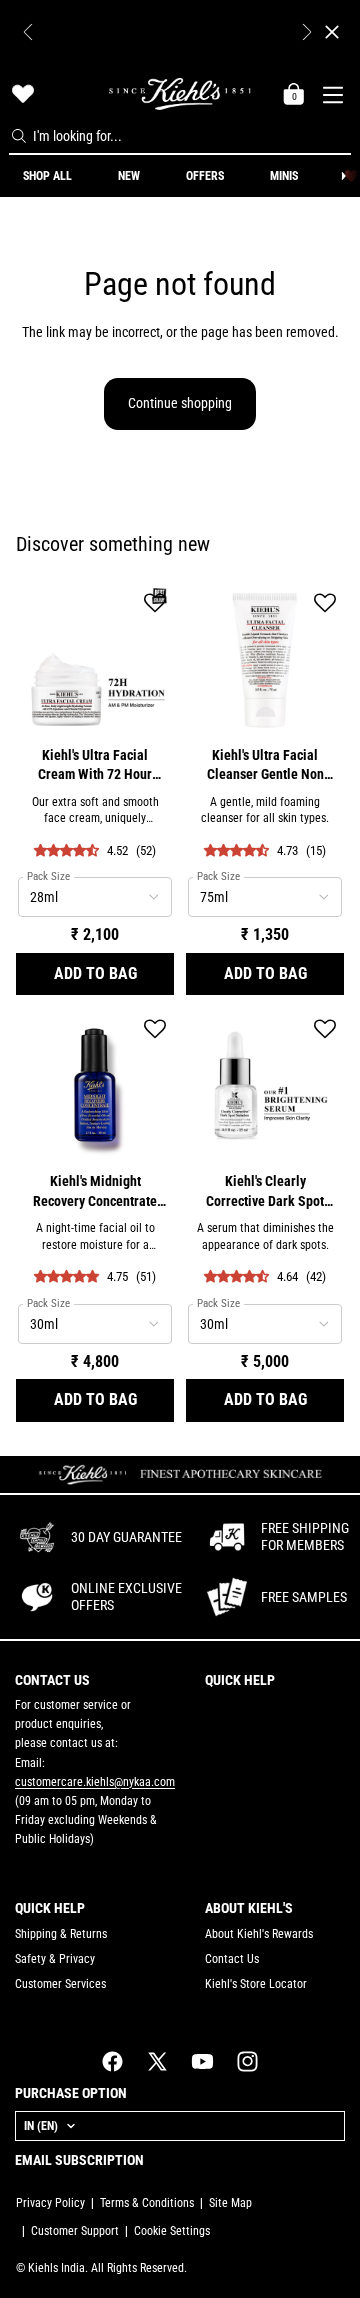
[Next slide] (307, 32)
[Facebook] (112, 2061)
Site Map (230, 2203)
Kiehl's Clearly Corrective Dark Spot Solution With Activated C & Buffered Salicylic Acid (265, 1192)
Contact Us (232, 1959)
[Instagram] (247, 2061)
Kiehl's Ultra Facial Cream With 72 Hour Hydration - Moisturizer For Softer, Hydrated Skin (95, 766)
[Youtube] (202, 2061)
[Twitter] (157, 2061)
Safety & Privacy (55, 1959)
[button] (155, 604)
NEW (129, 176)
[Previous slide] (28, 32)
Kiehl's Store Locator (256, 1984)
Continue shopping (180, 403)
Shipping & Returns (61, 1934)
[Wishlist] (23, 94)
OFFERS (205, 176)
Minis (284, 176)
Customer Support (75, 2231)
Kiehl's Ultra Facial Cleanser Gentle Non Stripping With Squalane (265, 766)
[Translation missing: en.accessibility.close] (332, 32)
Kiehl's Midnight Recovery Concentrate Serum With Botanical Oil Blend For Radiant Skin (95, 1192)
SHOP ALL (47, 176)
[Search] (19, 136)
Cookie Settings (172, 2231)
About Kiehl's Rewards (259, 1934)
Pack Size (48, 876)
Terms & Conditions (147, 2203)
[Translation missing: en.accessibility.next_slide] (343, 176)
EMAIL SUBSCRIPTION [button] (79, 2160)
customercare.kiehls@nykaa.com (95, 1782)
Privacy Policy (50, 2203)
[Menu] (335, 92)
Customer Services (60, 1984)
